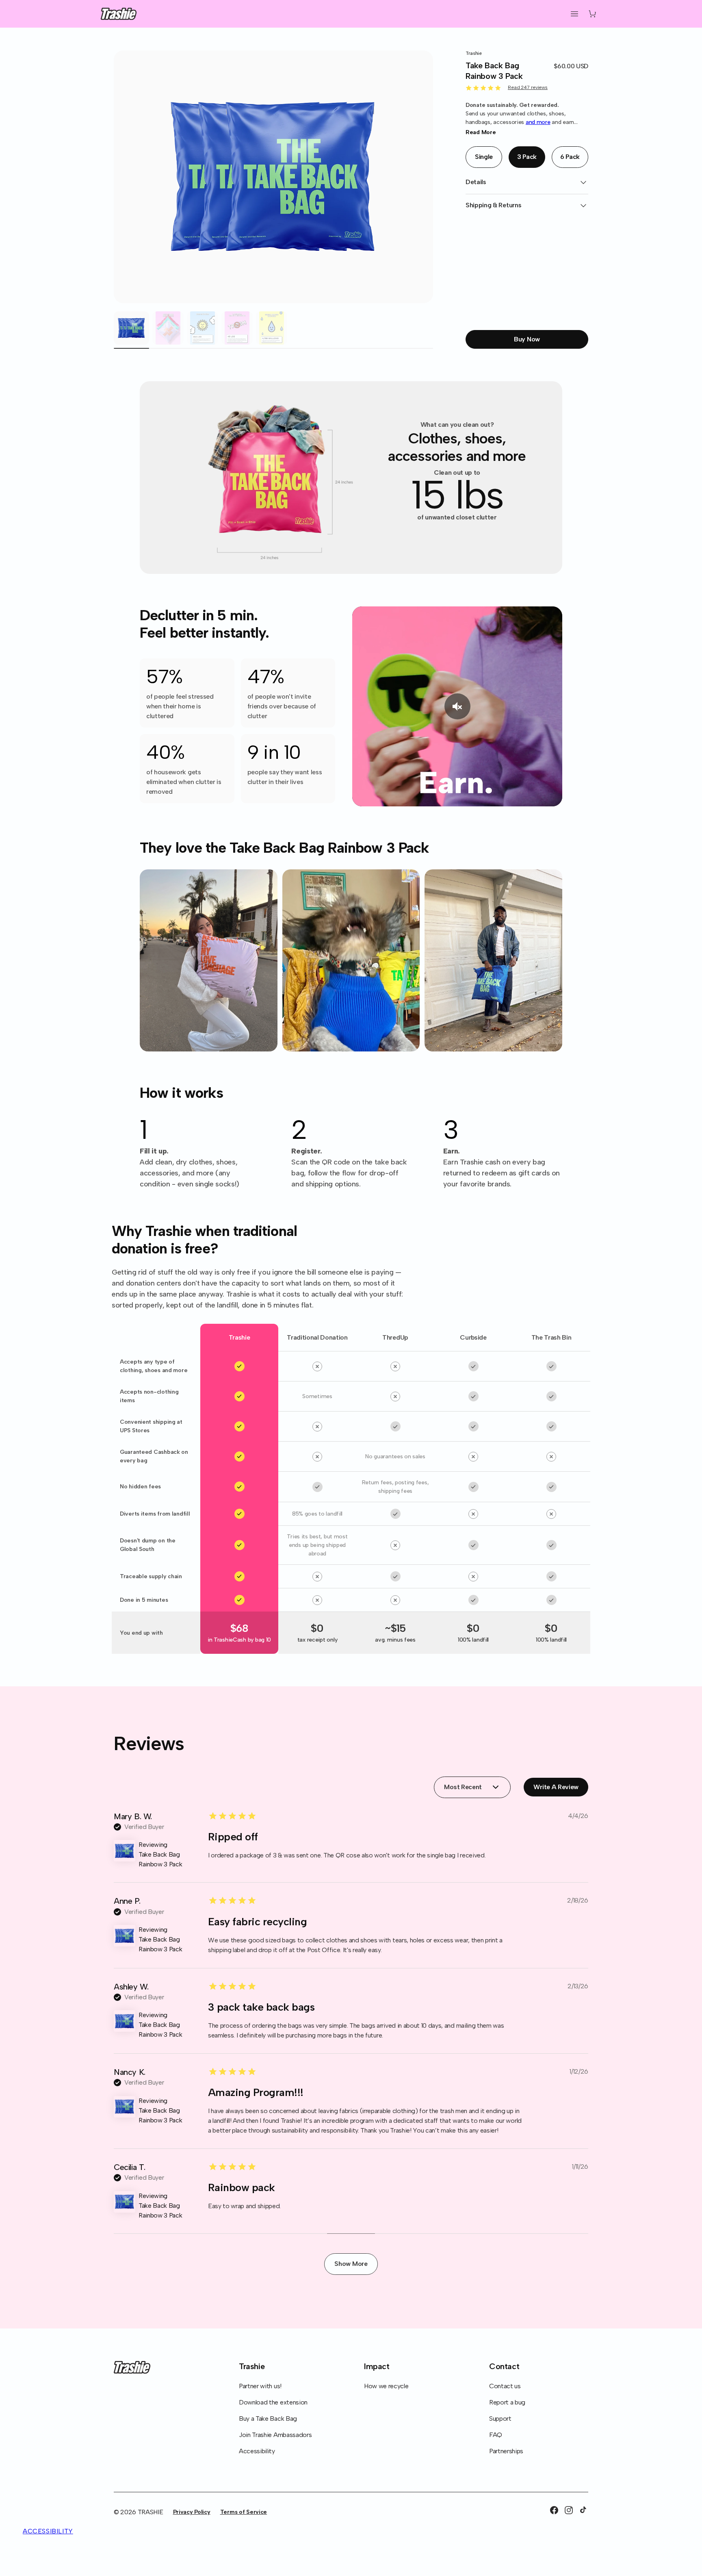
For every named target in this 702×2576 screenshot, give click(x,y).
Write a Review (561, 1789)
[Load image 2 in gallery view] (168, 328)
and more (538, 122)
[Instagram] (569, 2510)
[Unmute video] (457, 706)
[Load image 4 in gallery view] (237, 328)
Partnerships (506, 2451)
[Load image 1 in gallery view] (131, 328)
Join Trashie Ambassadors (275, 2435)
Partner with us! (260, 2386)
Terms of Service (244, 2512)
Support (500, 2419)
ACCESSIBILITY (48, 2531)
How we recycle (386, 2386)
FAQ (496, 2435)
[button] (574, 14)
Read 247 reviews (528, 87)
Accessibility (257, 2451)
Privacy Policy (192, 2512)
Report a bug (507, 2402)
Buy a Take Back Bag (268, 2419)
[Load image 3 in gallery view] (203, 328)
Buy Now (527, 339)
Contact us (505, 2386)
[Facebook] (554, 2510)
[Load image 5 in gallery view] (272, 328)
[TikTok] (583, 2510)
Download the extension (273, 2402)
